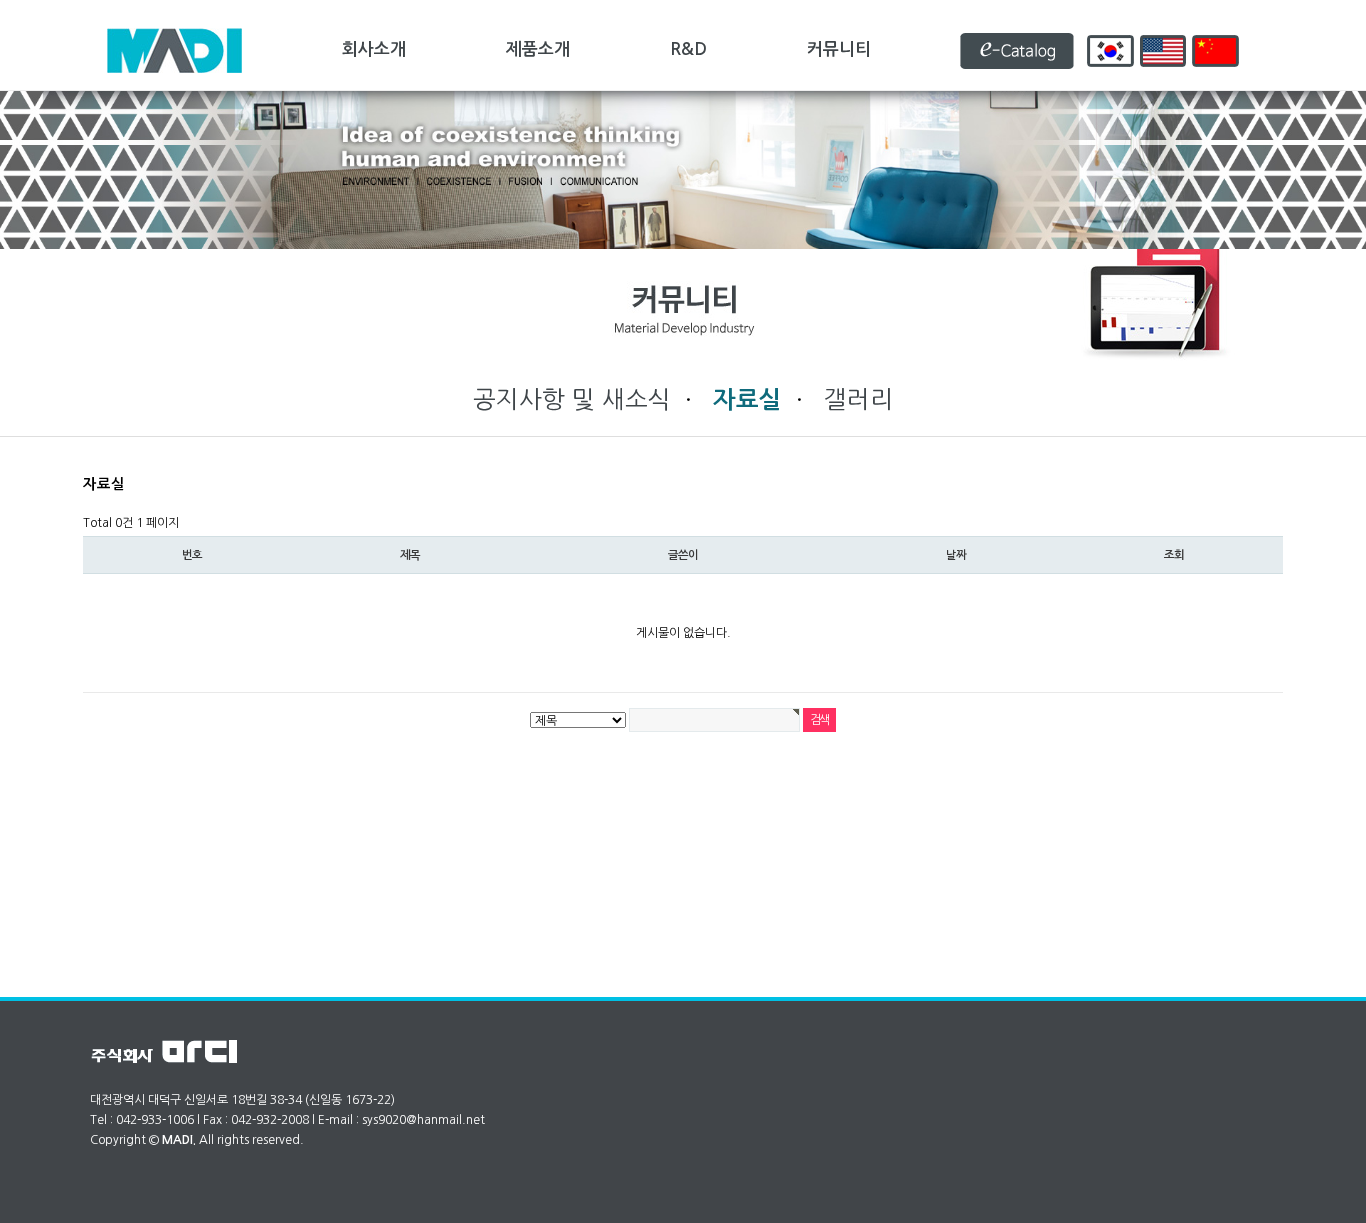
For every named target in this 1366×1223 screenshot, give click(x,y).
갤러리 (858, 399)
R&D (688, 49)
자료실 (747, 400)
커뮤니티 (839, 49)
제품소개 (538, 49)
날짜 (956, 555)
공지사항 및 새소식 (575, 399)
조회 (1174, 555)
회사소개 (374, 49)
